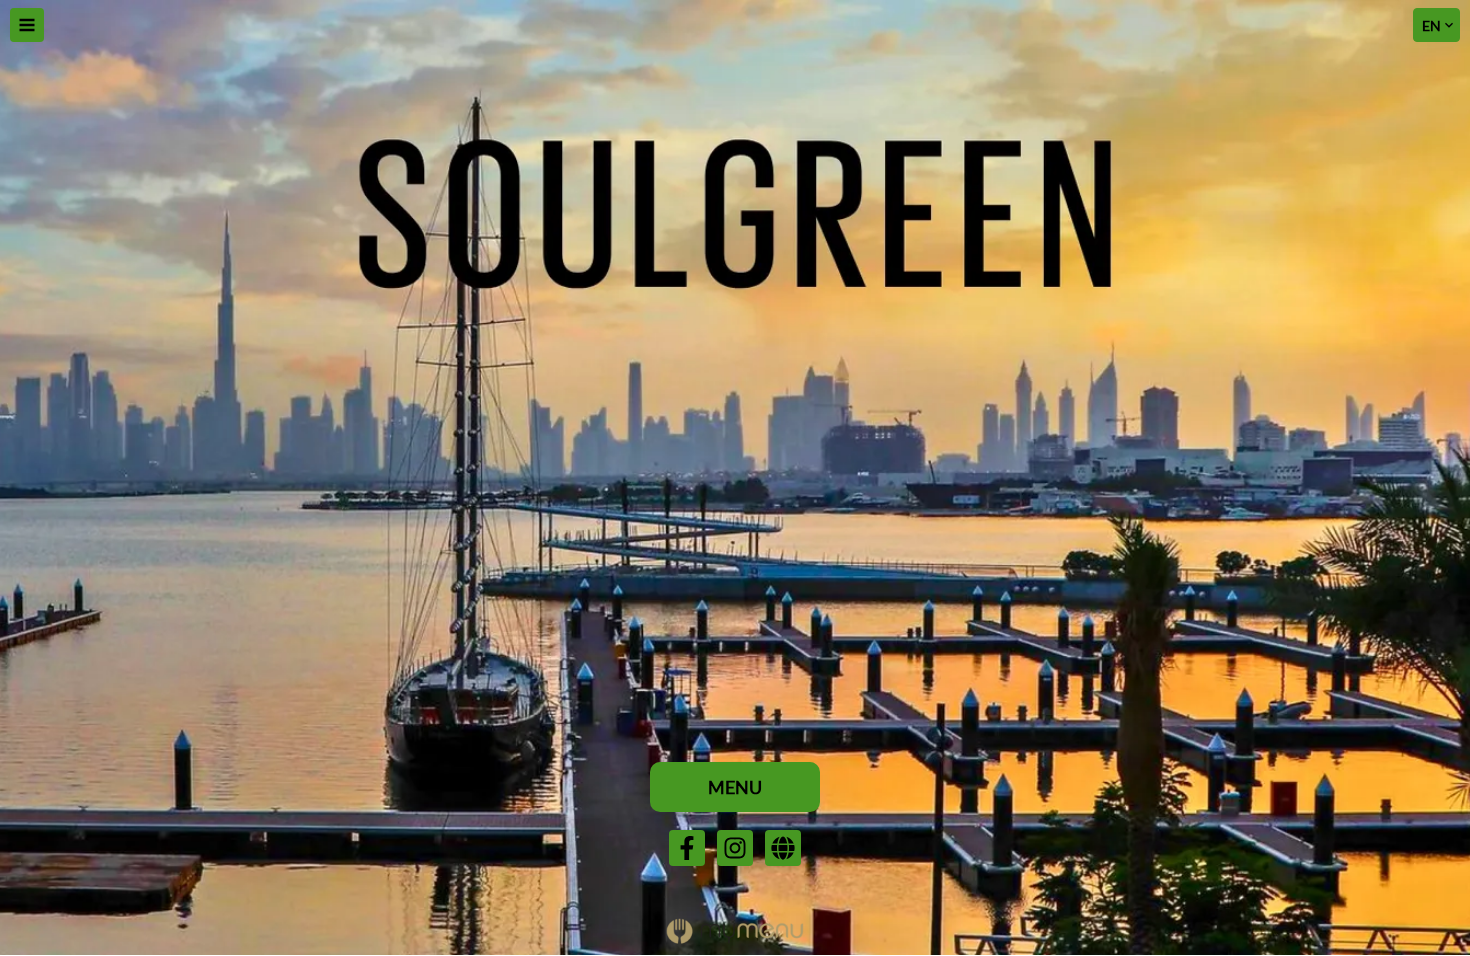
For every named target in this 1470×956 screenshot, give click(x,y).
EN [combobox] (1431, 25)
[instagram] (735, 848)
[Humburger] (27, 25)
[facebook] (687, 848)
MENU (735, 787)
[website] (783, 848)
